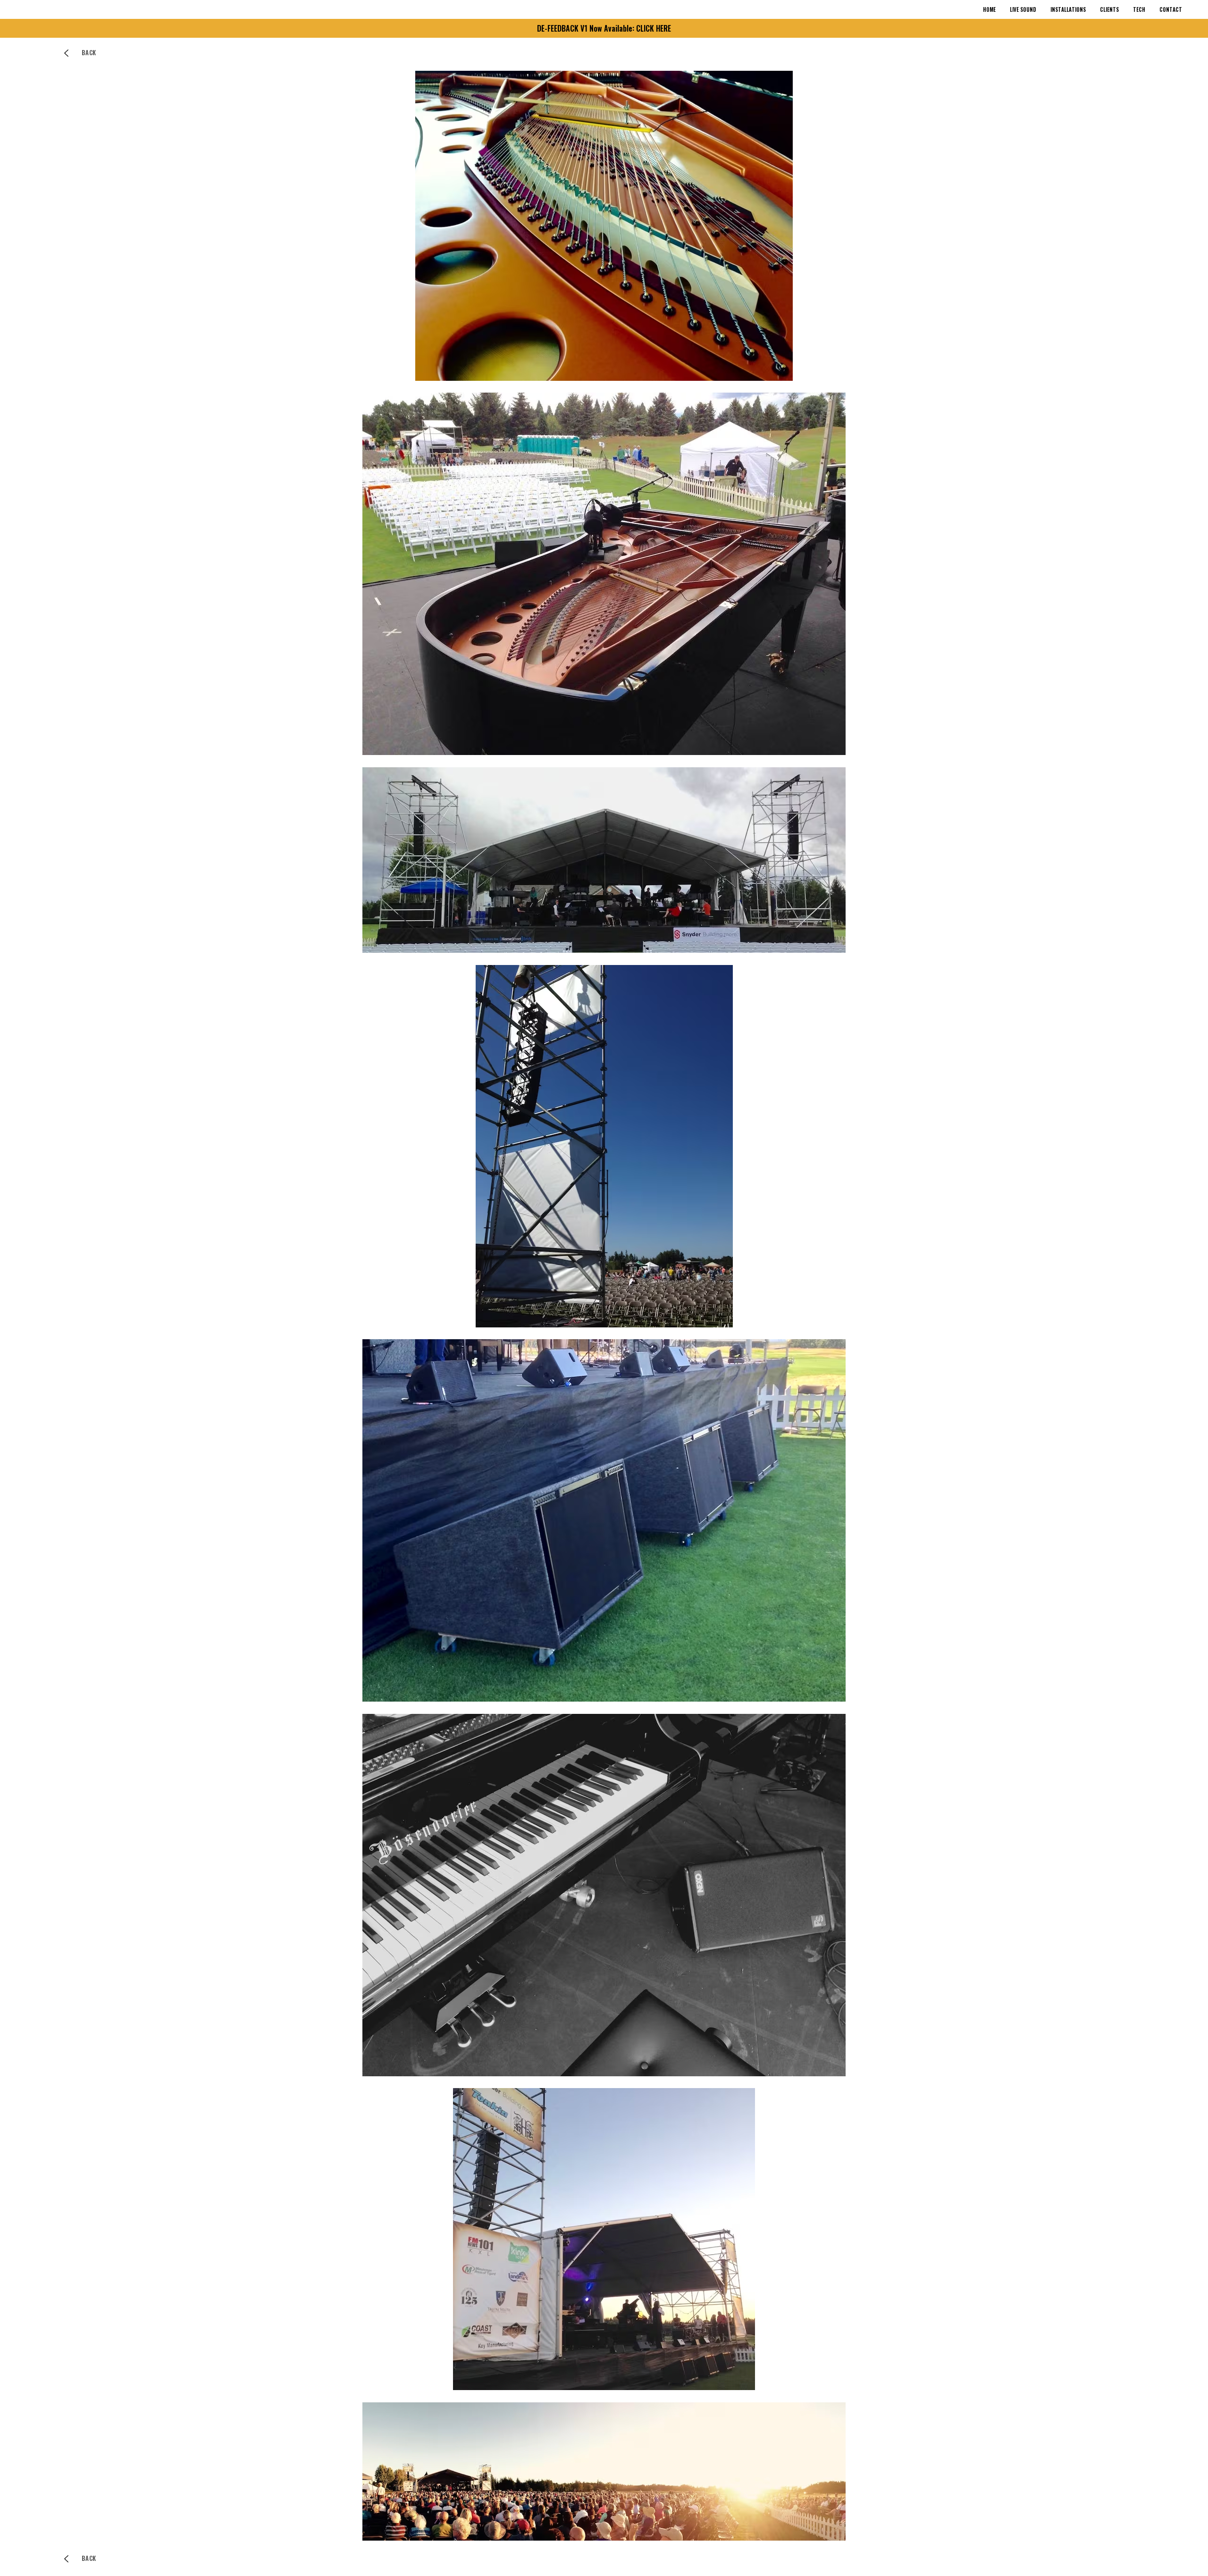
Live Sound (1023, 9)
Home (989, 9)
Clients (1109, 9)
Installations (1068, 9)
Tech (1139, 9)
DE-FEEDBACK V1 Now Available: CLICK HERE (604, 28)
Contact (1171, 9)
